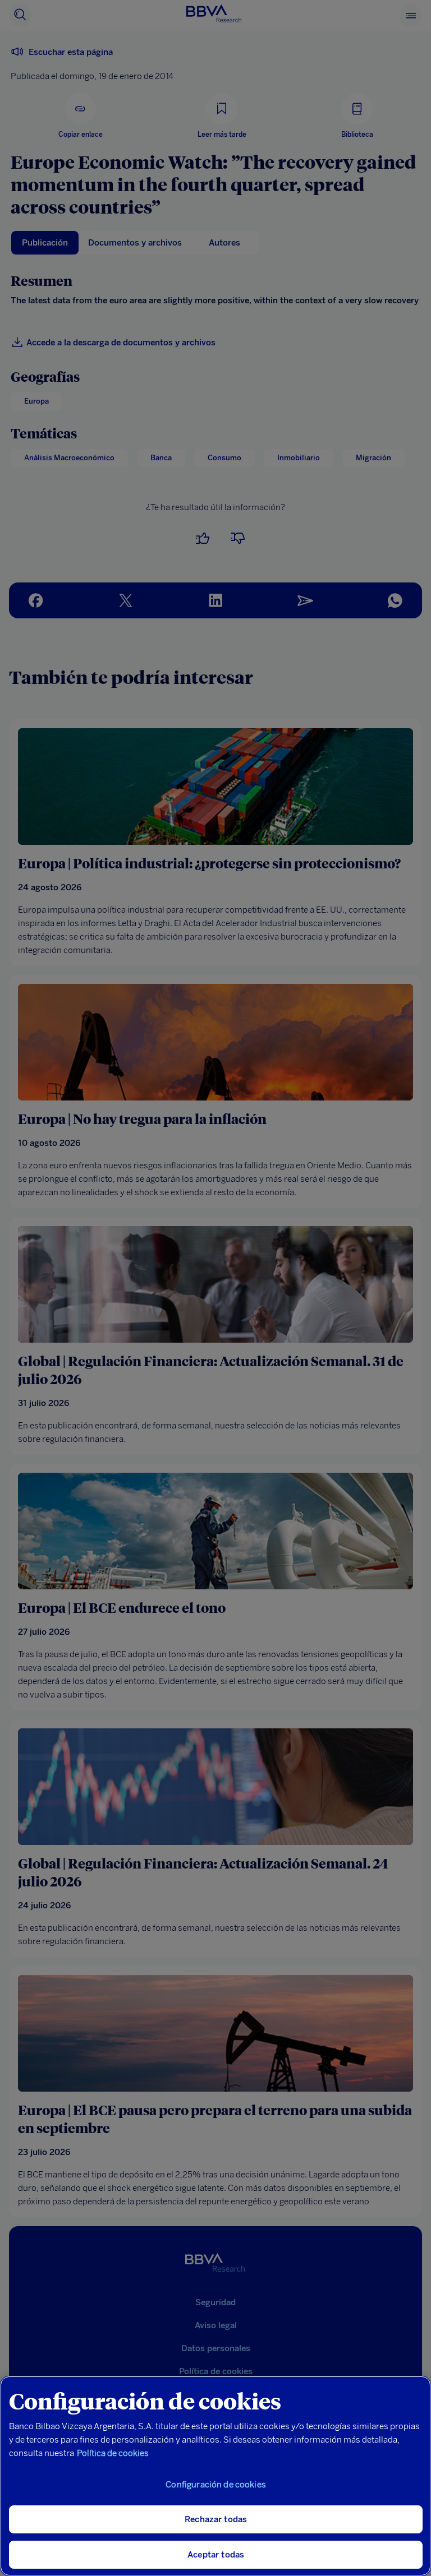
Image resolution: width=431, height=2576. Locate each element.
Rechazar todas (216, 2519)
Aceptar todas (216, 2555)
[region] (215, 2476)
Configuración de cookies (216, 2485)
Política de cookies (113, 2453)
